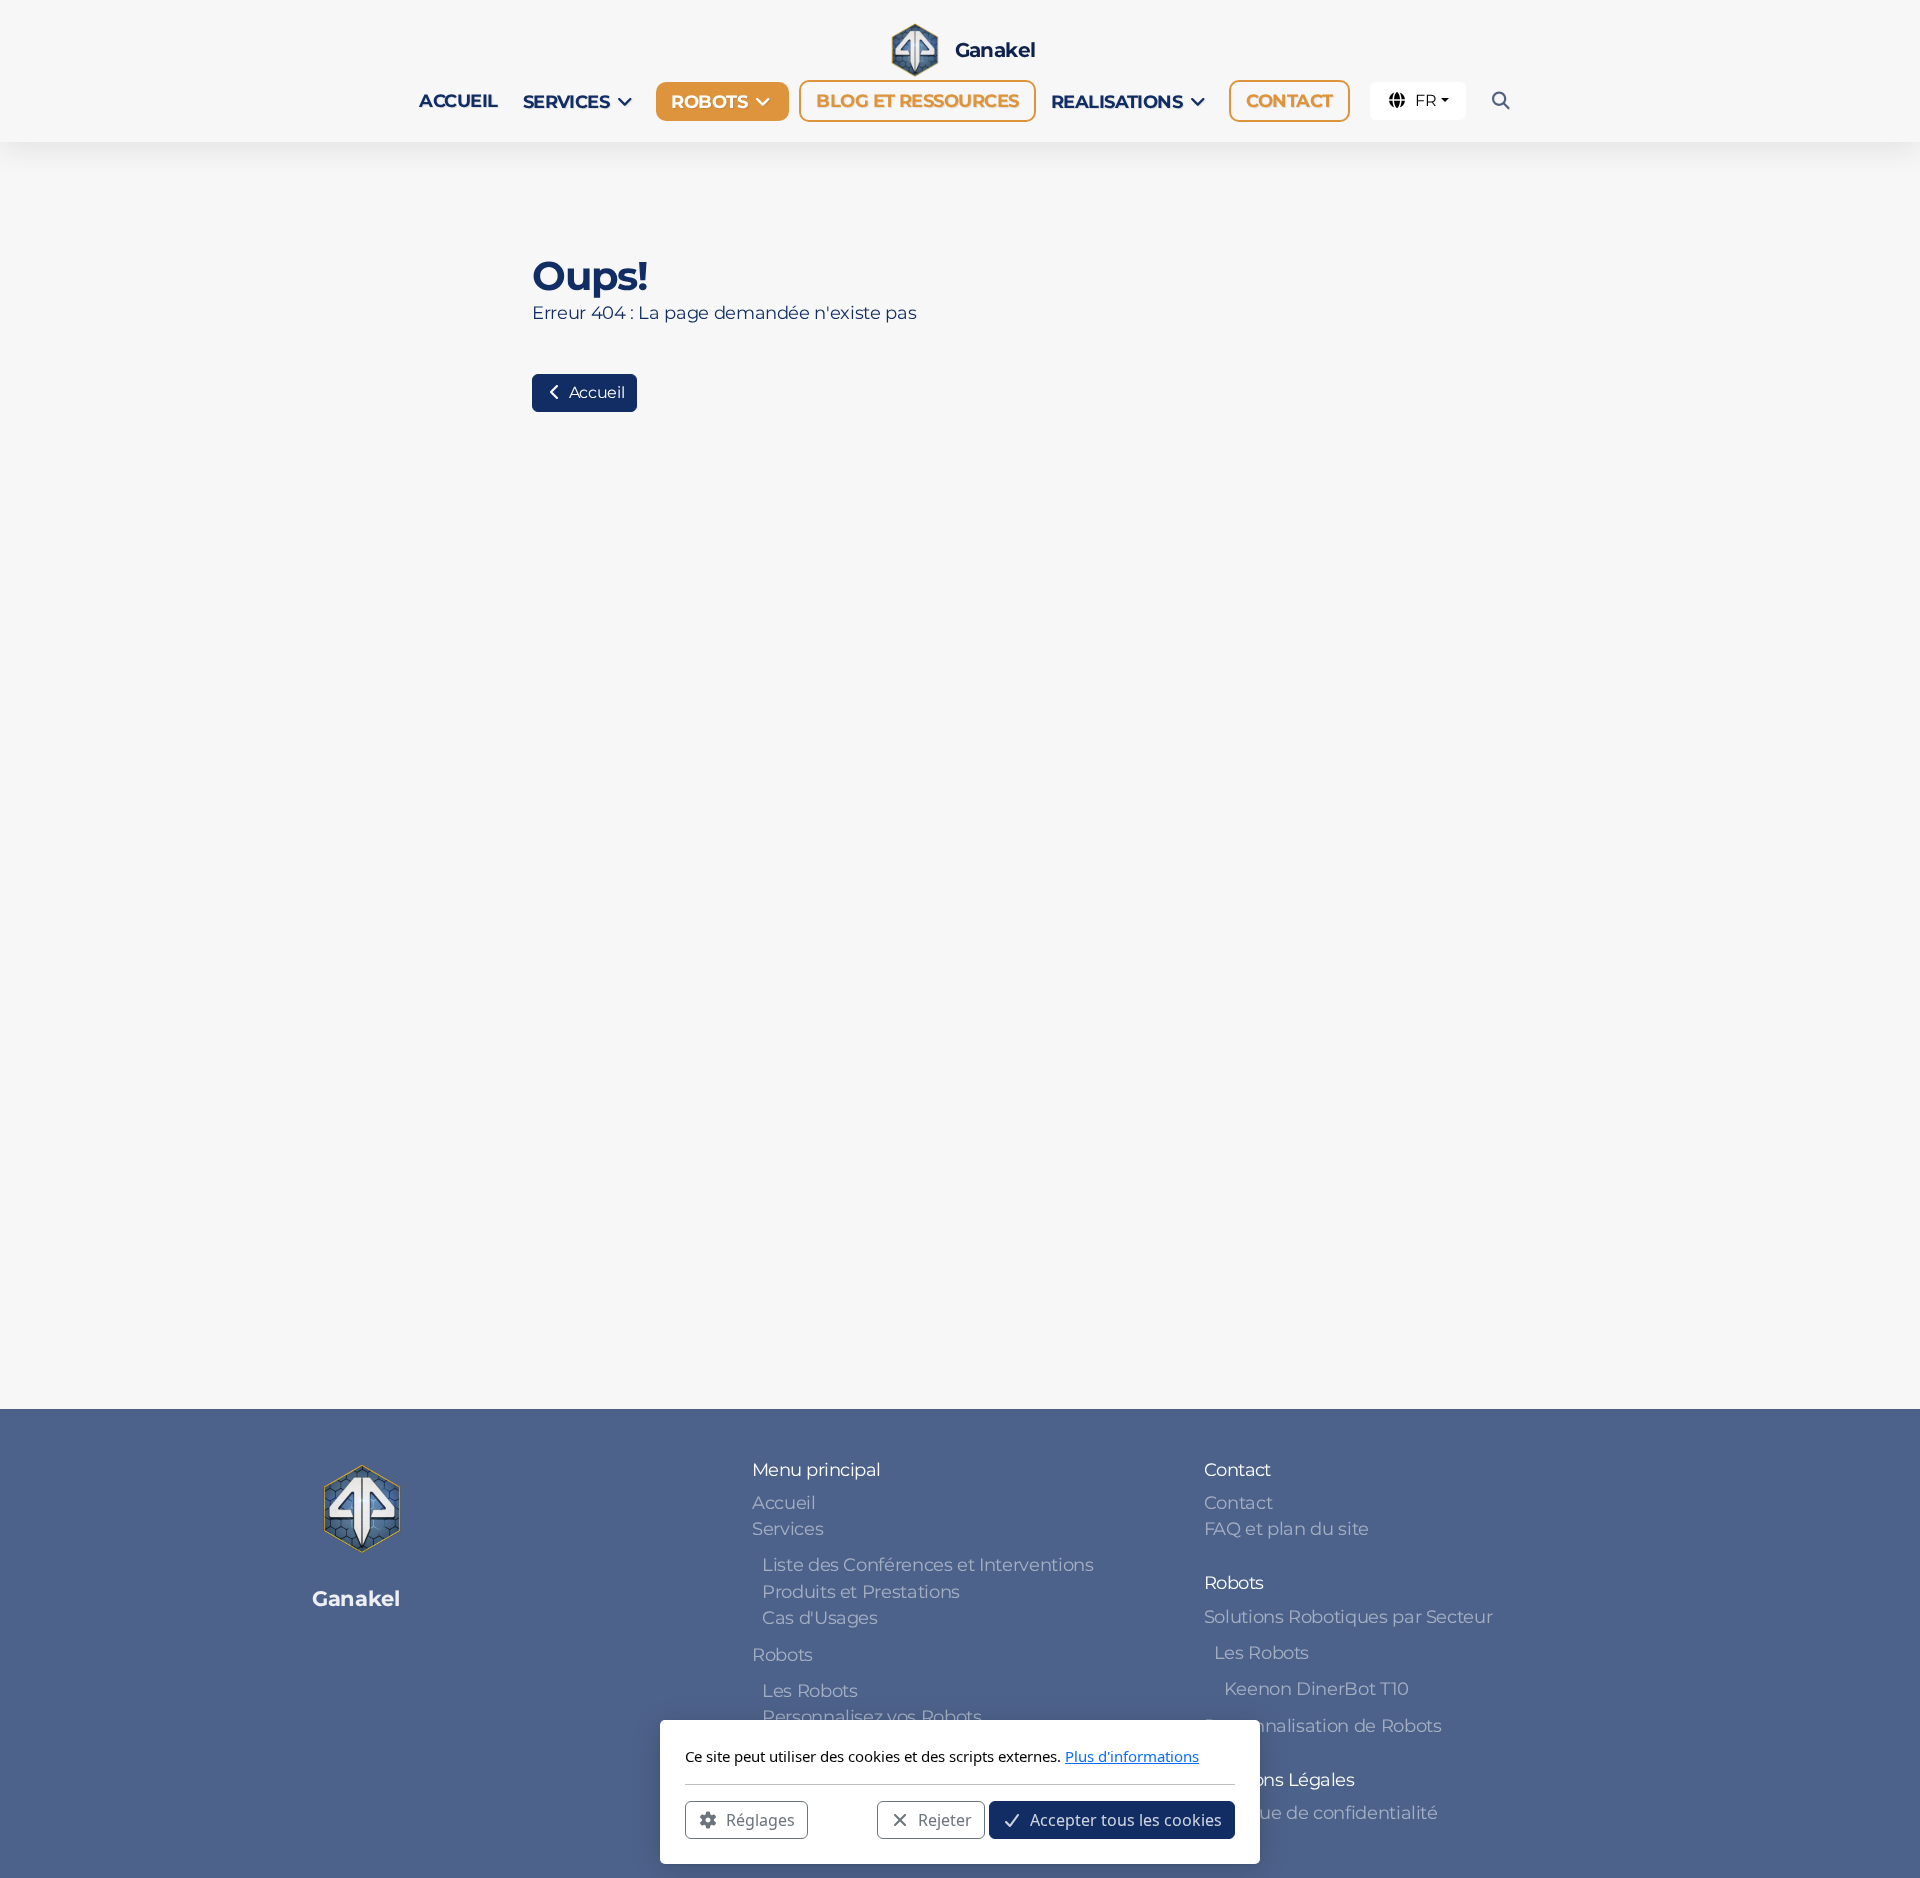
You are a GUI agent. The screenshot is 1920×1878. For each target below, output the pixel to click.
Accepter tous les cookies (1126, 1819)
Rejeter (945, 1819)
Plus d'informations (1132, 1756)
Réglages (760, 1819)
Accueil (594, 392)
